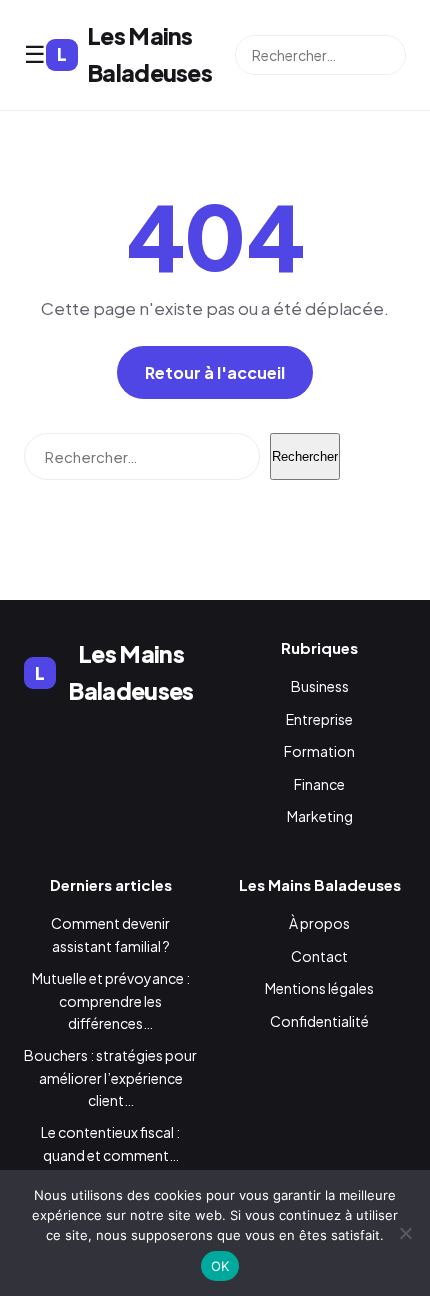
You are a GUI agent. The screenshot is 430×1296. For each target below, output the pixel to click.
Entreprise (319, 719)
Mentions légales (319, 988)
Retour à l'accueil (215, 372)
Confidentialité (319, 1021)
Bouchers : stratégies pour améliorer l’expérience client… (110, 1077)
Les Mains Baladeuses (134, 54)
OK (220, 1266)
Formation (319, 751)
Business (320, 686)
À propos (319, 923)
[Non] (405, 1233)
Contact (319, 956)
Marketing (320, 816)
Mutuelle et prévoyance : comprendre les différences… (111, 1000)
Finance (319, 784)
